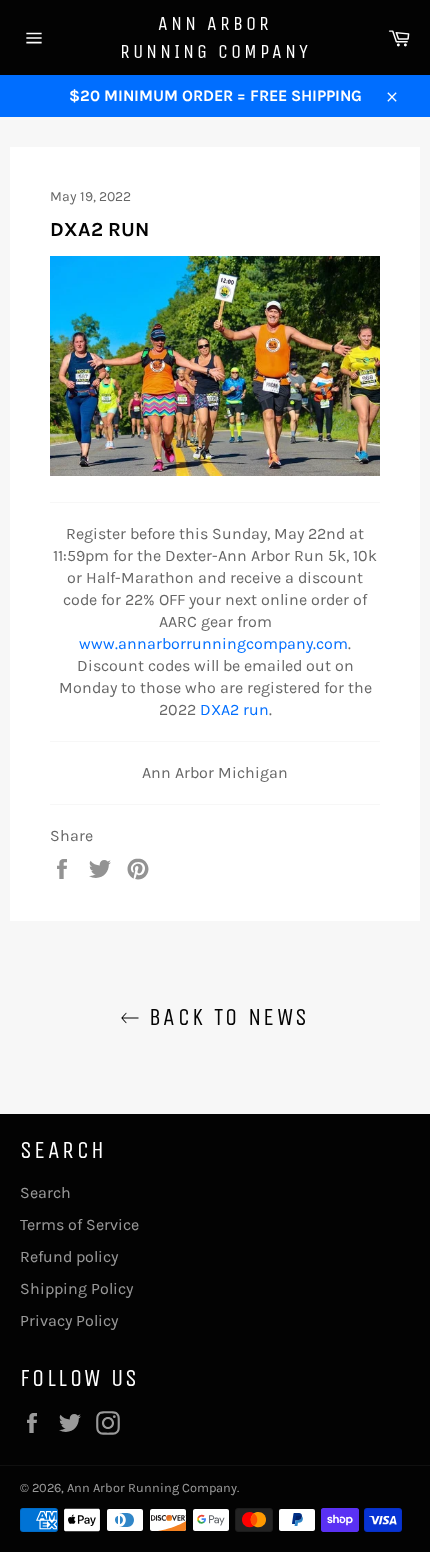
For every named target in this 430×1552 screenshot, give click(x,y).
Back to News (224, 1017)
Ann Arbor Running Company (215, 37)
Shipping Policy (76, 1288)
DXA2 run (234, 709)
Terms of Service (79, 1224)
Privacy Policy (69, 1320)
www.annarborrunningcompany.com (213, 643)
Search (45, 1192)
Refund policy (69, 1256)
